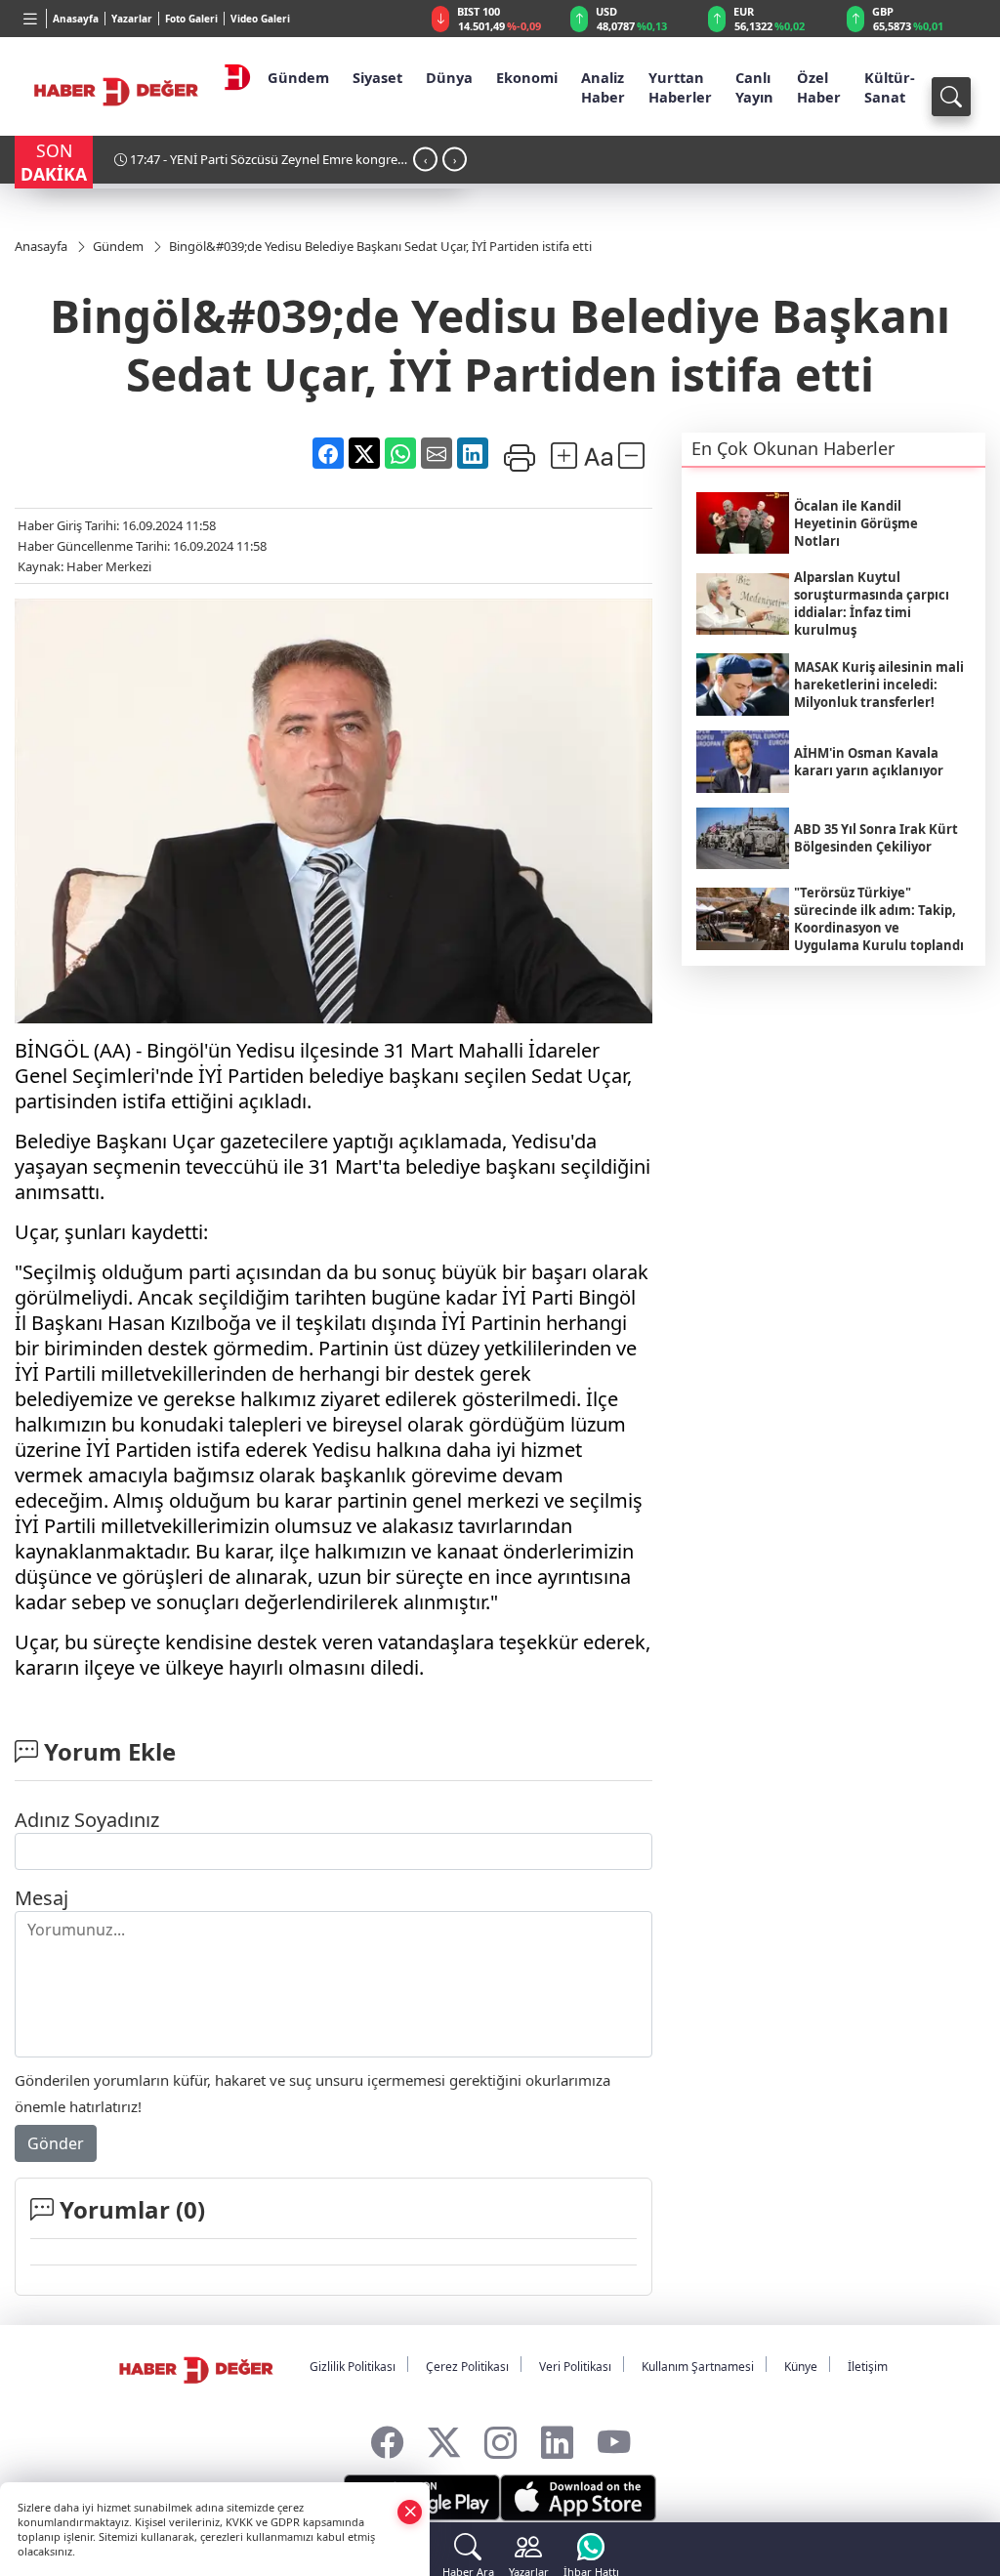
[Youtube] (614, 2438)
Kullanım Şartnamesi (698, 2367)
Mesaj (42, 1898)
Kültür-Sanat (890, 87)
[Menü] (31, 19)
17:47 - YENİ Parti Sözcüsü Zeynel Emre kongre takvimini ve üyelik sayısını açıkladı (256, 166)
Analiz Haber (603, 87)
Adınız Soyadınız (87, 1820)
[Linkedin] (557, 2438)
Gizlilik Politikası (353, 2367)
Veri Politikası (575, 2367)
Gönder (56, 2143)
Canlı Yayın (754, 87)
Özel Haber (819, 87)
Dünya (449, 77)
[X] (444, 2438)
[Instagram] (500, 2438)
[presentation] (425, 160)
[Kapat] (410, 2511)
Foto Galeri (191, 19)
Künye (801, 2367)
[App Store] (578, 2498)
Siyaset (377, 77)
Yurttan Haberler (680, 87)
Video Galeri (260, 19)
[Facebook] (387, 2438)
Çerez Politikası (467, 2367)
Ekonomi (527, 77)
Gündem (298, 77)
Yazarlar (132, 19)
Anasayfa (76, 19)
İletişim (868, 2367)
